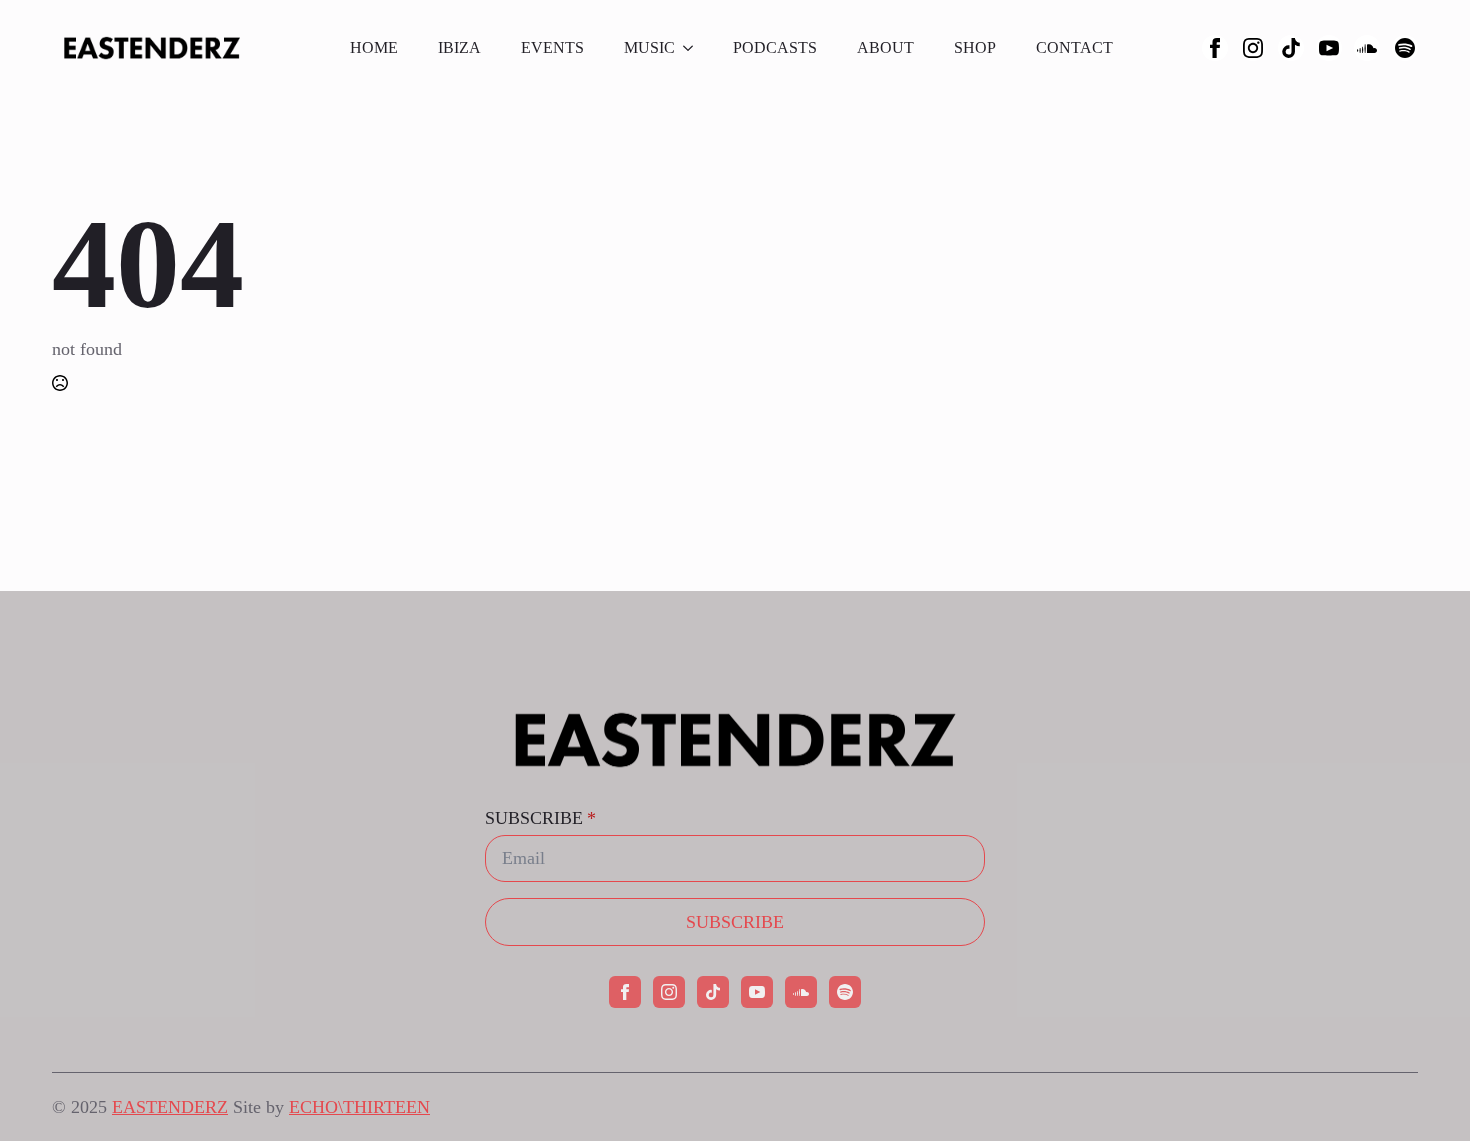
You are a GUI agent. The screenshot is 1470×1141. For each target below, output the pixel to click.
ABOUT (885, 47)
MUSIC (649, 47)
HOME (374, 47)
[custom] (1291, 48)
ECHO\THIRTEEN (359, 1107)
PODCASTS (775, 47)
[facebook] (1215, 48)
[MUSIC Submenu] (694, 48)
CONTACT (1074, 47)
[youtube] (1329, 48)
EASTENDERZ (170, 1107)
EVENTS (552, 47)
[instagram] (1253, 48)
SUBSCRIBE (540, 818)
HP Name (53, 609)
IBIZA (459, 47)
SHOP (975, 47)
